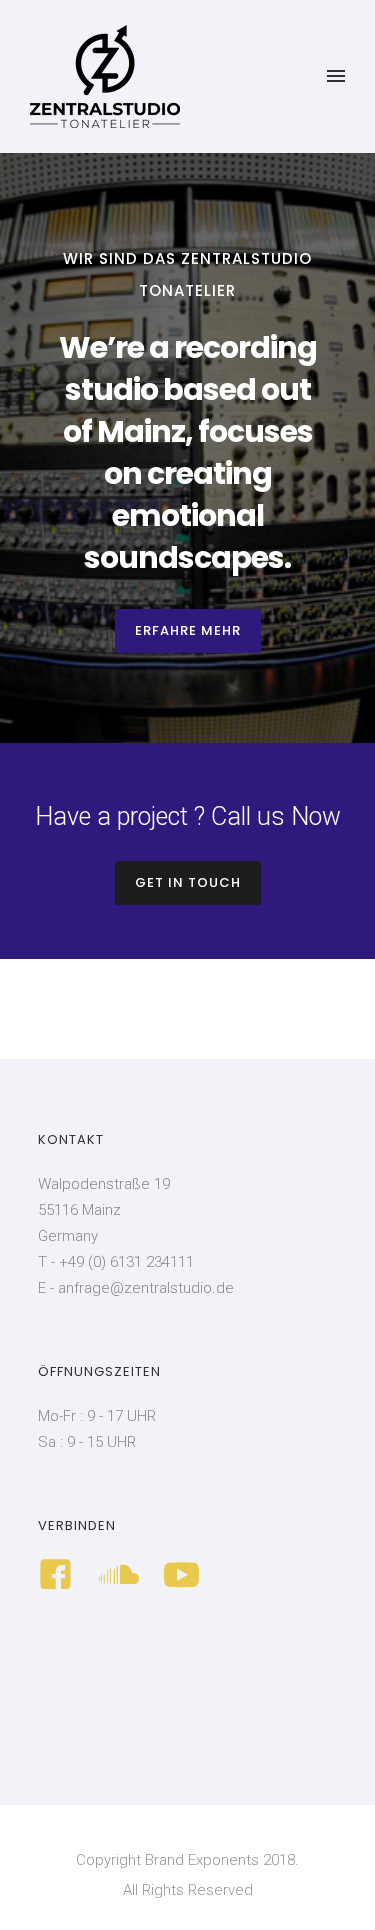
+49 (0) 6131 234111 (126, 1262)
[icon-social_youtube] (181, 1576)
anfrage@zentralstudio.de (146, 1288)
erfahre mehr (188, 630)
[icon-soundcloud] (123, 1576)
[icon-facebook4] (60, 1576)
